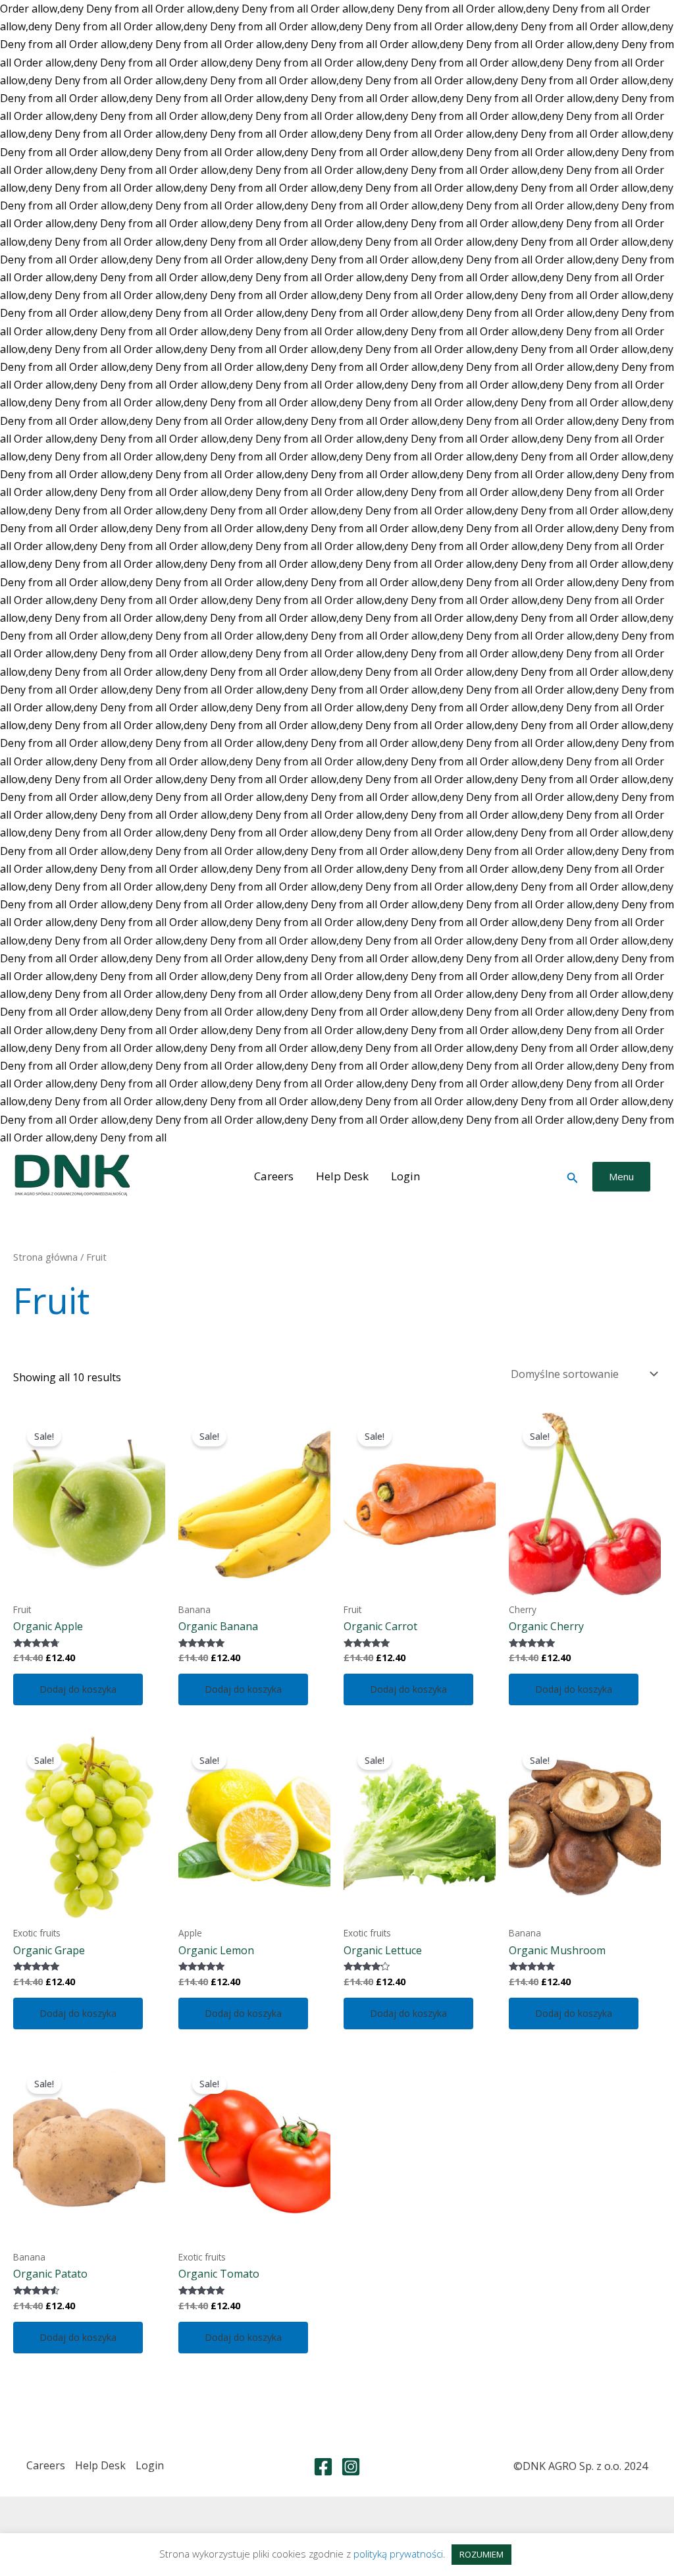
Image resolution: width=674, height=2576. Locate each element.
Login (405, 1176)
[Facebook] (323, 2467)
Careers (274, 1176)
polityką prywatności (398, 2554)
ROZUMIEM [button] (481, 2554)
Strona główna (45, 1257)
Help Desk (342, 1176)
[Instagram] (351, 2467)
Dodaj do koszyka (78, 1689)
